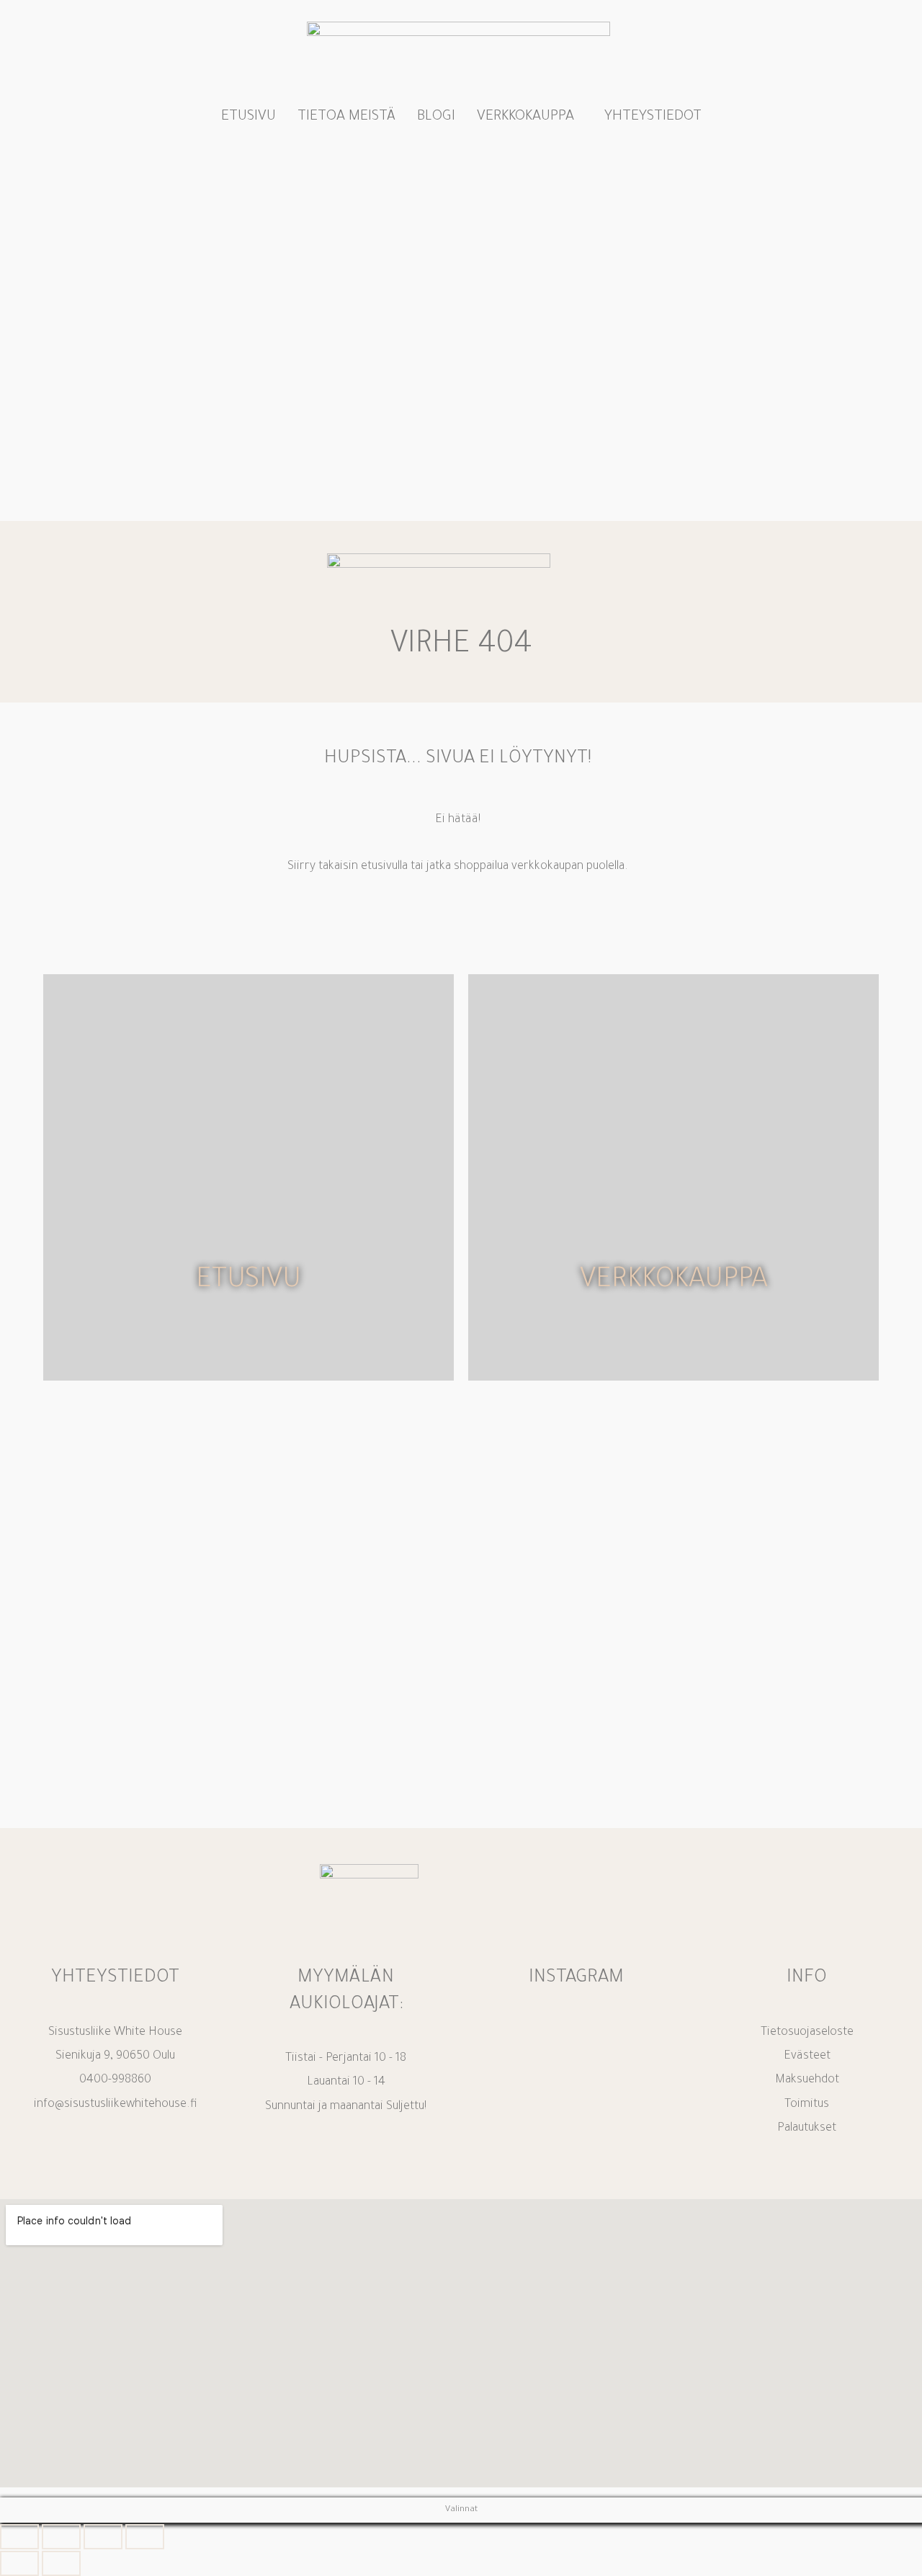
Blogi (436, 117)
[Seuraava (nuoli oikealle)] (61, 2563)
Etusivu (249, 117)
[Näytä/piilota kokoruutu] (61, 2537)
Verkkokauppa (525, 117)
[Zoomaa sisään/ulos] (19, 2537)
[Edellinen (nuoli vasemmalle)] (19, 2563)
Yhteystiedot (653, 117)
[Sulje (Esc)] (145, 2537)
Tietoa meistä (346, 117)
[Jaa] (103, 2537)
